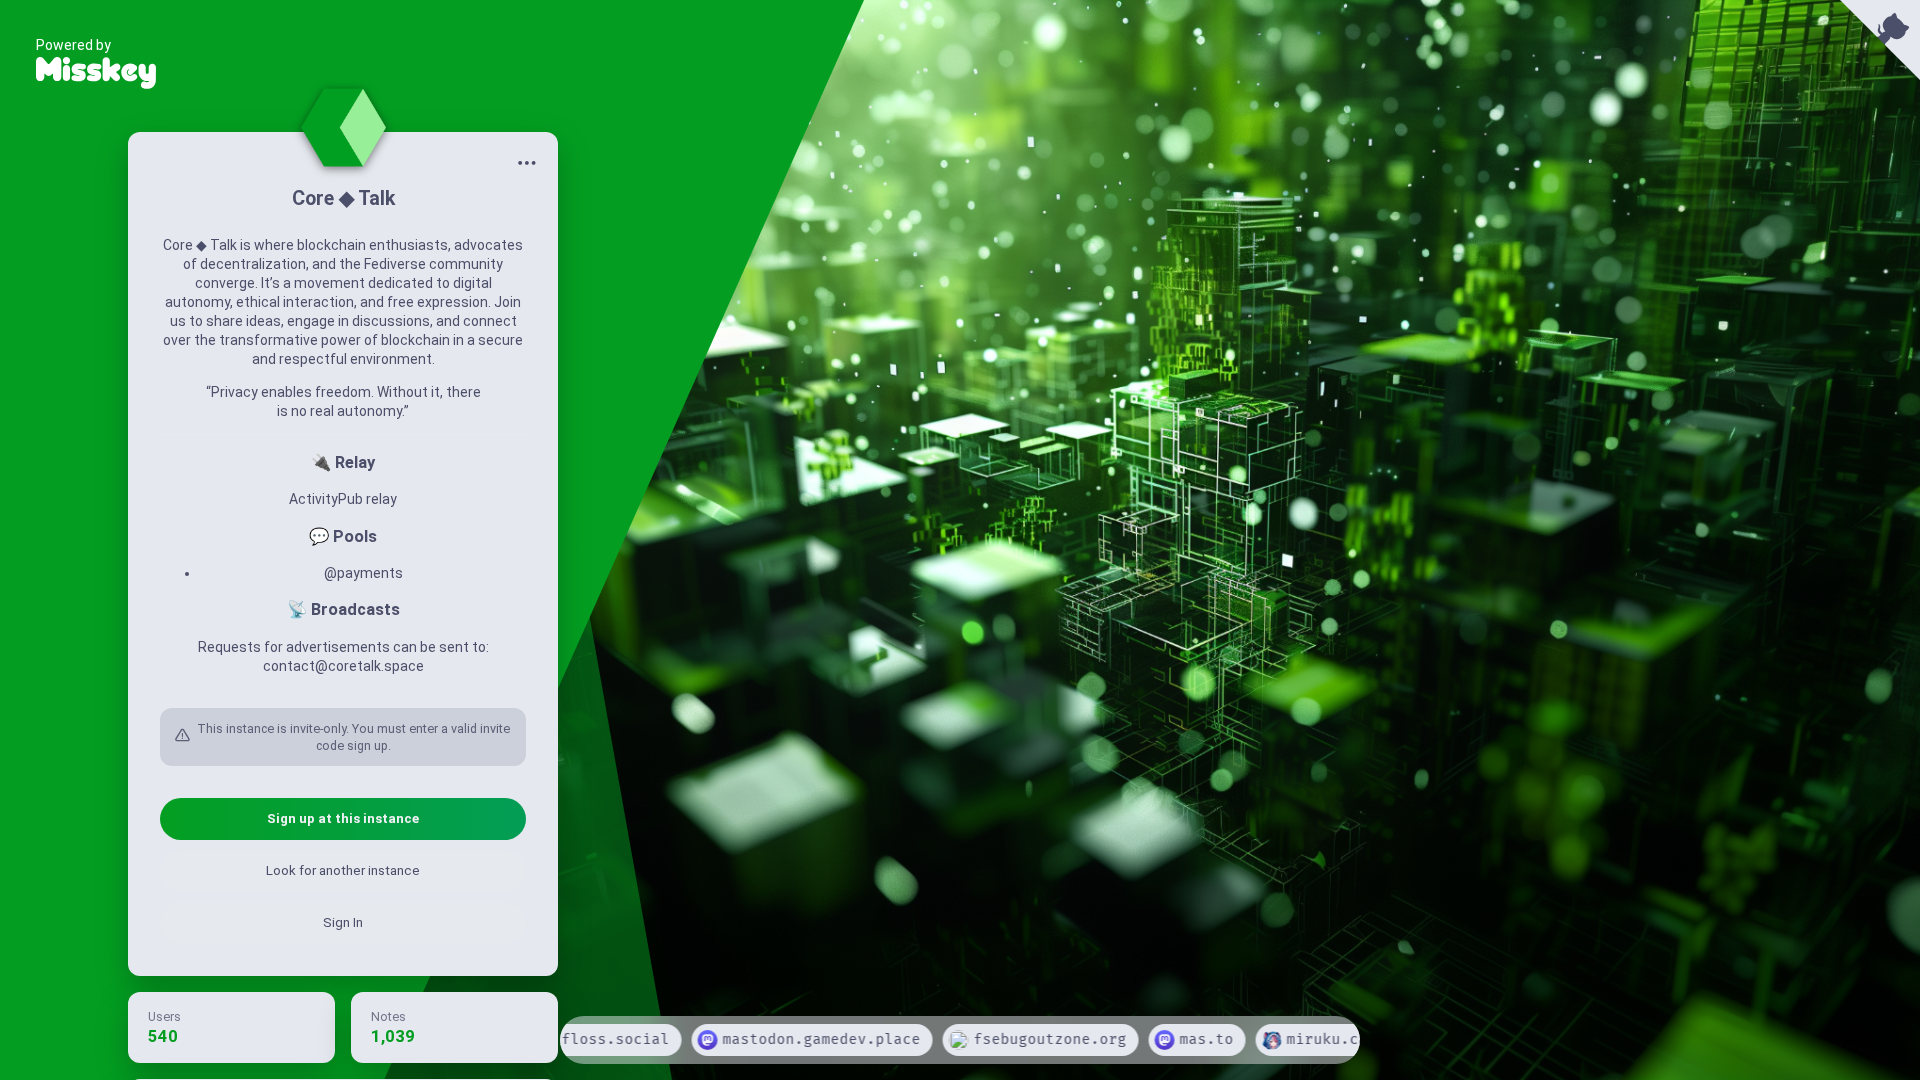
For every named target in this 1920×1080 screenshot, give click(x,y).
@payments (363, 573)
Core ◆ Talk (343, 198)
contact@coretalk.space (343, 666)
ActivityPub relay (343, 499)
